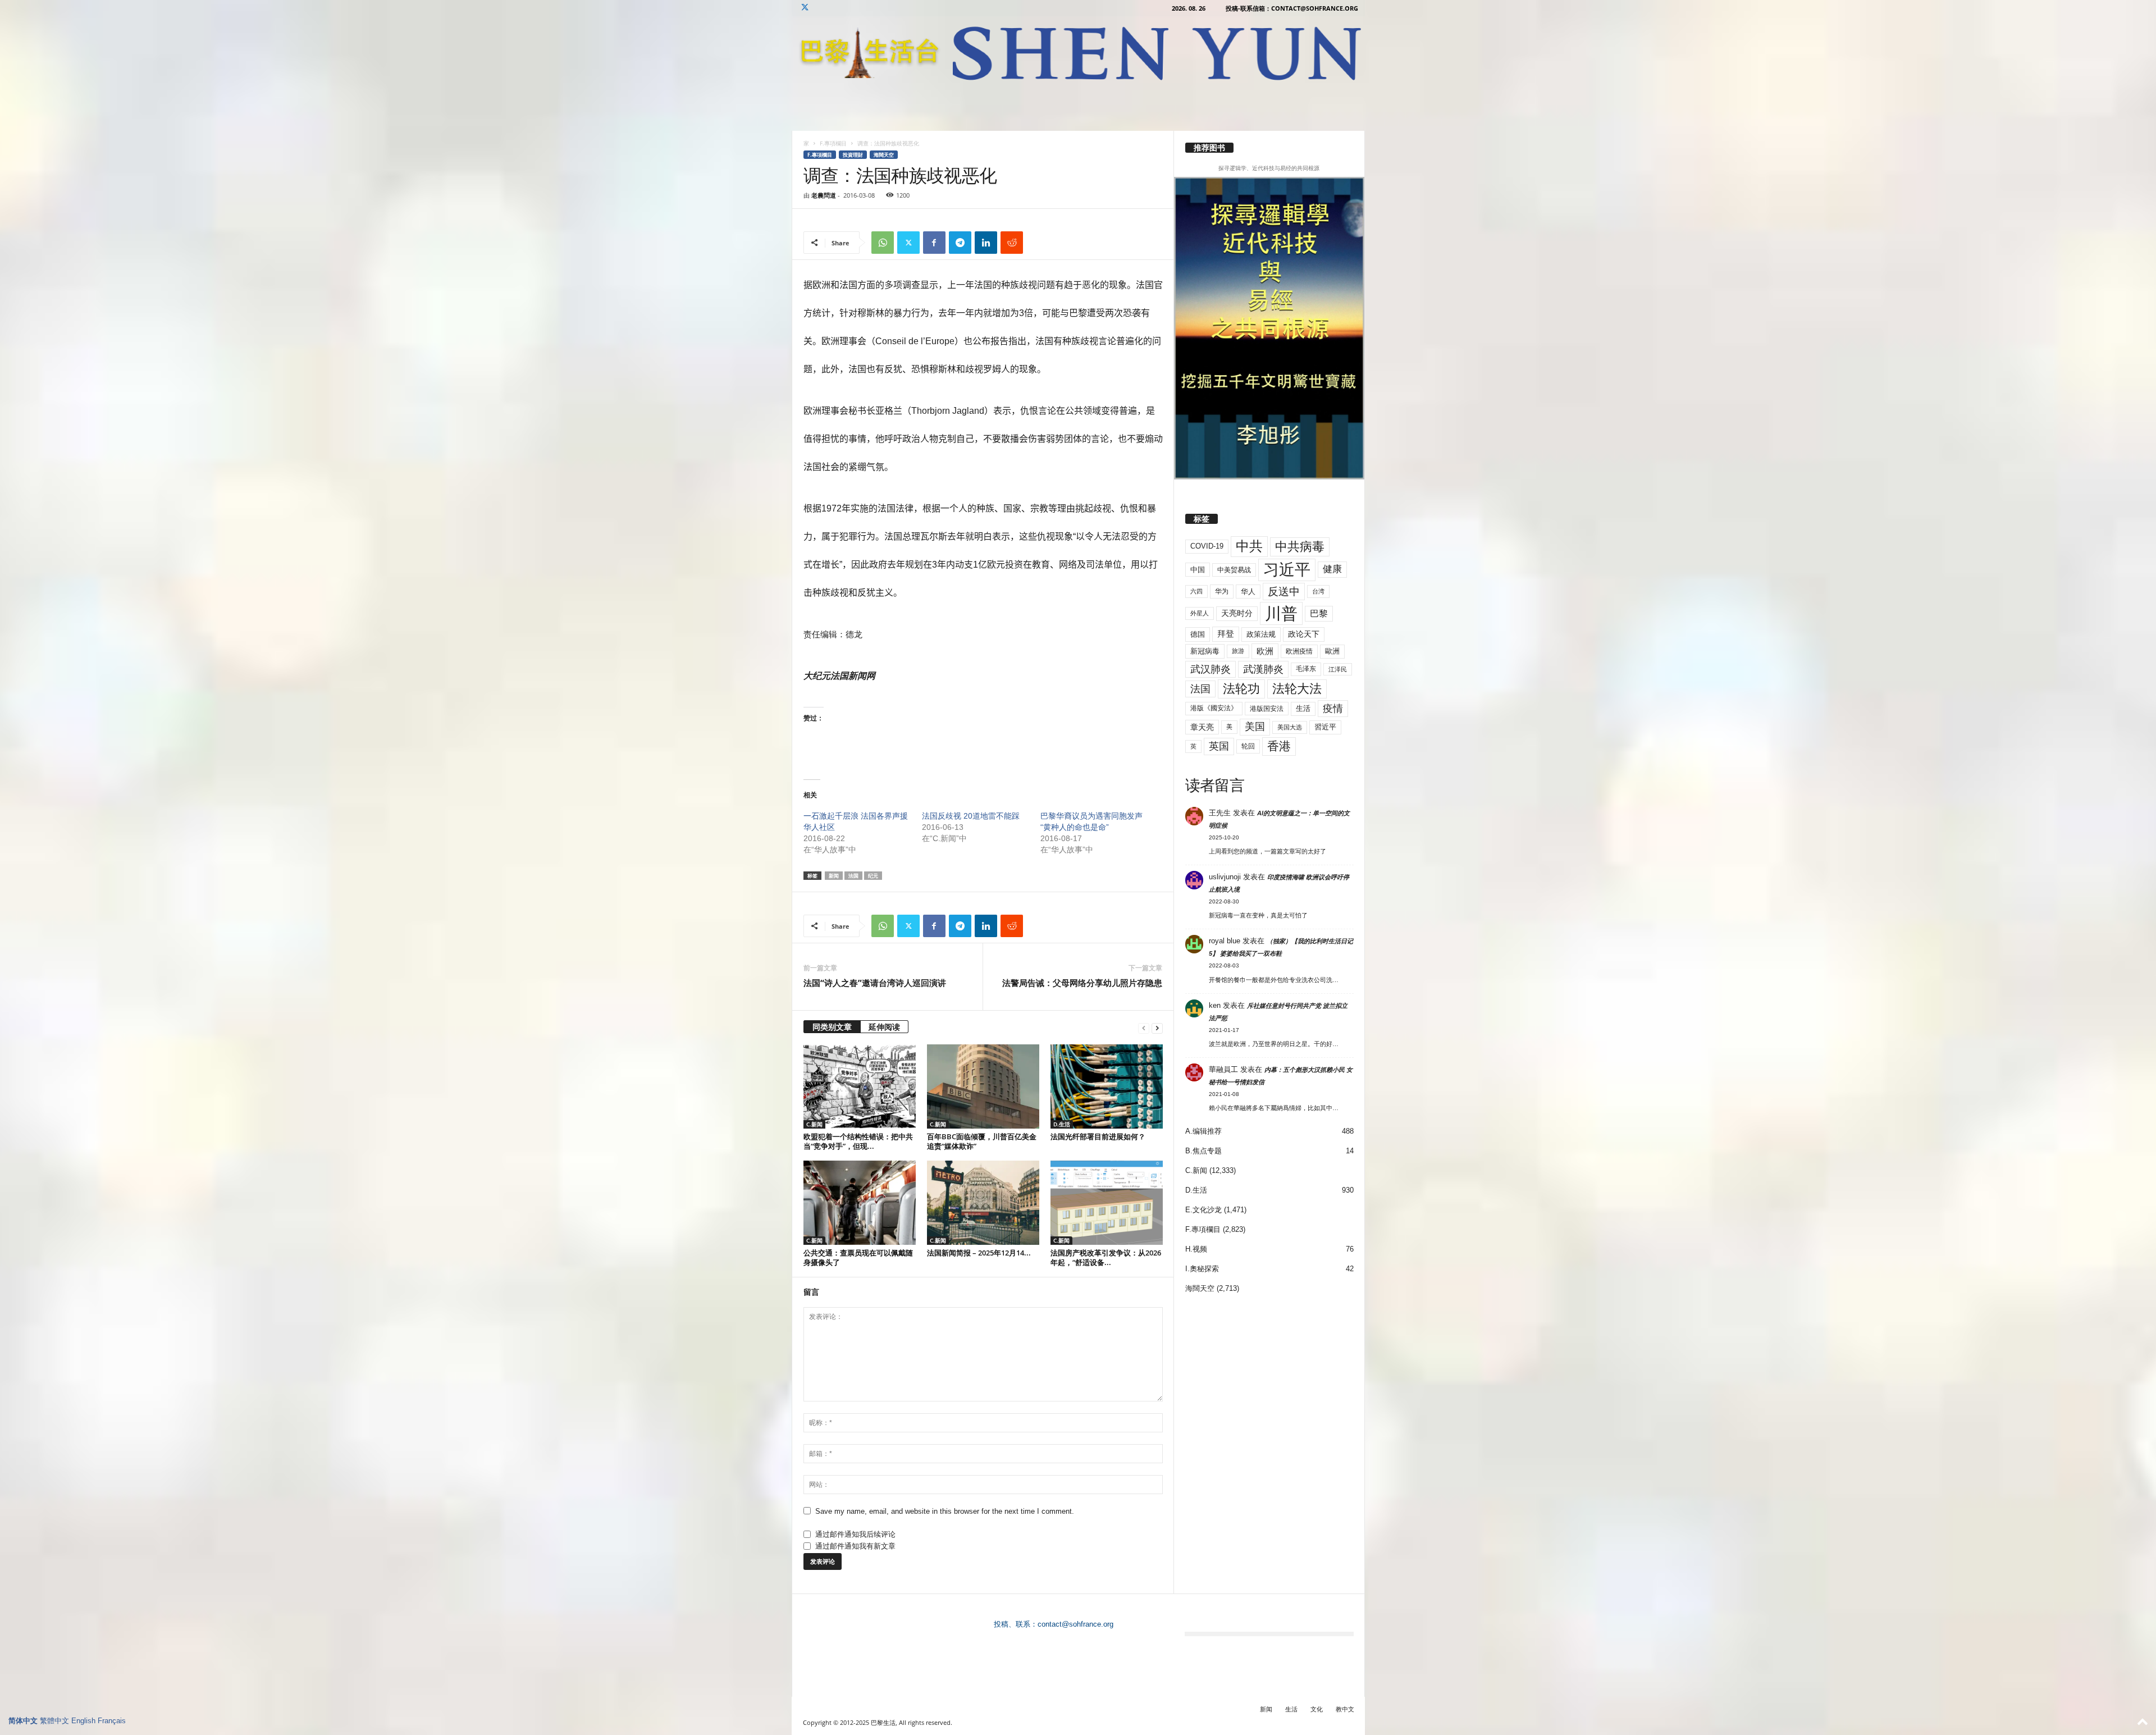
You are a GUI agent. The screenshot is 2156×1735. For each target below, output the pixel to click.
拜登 (1226, 634)
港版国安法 (1267, 709)
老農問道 (824, 195)
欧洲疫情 (1299, 651)
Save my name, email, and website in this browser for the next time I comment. (945, 1511)
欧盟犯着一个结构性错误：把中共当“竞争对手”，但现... (858, 1141)
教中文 (1345, 1709)
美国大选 (1290, 727)
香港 (1279, 746)
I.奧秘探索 (1202, 1269)
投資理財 (853, 155)
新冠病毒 (1205, 651)
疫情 (1333, 709)
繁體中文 (54, 1721)
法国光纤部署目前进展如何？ (1098, 1136)
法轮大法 (1297, 689)
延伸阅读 (884, 1027)
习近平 (1287, 570)
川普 (1281, 613)
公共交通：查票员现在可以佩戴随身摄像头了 (858, 1257)
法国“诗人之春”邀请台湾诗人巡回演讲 (875, 983)
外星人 (1200, 613)
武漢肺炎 (1263, 669)
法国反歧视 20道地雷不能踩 (971, 816)
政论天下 (1304, 634)
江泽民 (1338, 669)
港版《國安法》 (1214, 708)
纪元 (873, 876)
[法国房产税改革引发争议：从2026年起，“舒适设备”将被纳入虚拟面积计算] (1107, 1203)
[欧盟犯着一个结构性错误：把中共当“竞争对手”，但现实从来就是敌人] (860, 1086)
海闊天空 (884, 155)
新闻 (834, 876)
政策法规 (1261, 634)
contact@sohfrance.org (1075, 1624)
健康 (1332, 569)
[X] (805, 8)
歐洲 (1332, 651)
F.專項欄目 (833, 143)
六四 (1196, 591)
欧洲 (1265, 651)
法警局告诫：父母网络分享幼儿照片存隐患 (1082, 983)
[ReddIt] (1012, 243)
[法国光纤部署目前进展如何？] (1107, 1086)
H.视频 (1196, 1249)
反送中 (1284, 592)
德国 (1198, 634)
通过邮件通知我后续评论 (855, 1534)
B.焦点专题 (1203, 1151)
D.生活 (1062, 1124)
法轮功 (1241, 689)
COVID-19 (1207, 546)
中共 (1249, 546)
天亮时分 (1237, 613)
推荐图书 (1209, 148)
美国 (1255, 727)
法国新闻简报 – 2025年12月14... (979, 1253)
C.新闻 (814, 1124)
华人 (1248, 592)
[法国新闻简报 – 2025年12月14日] (983, 1203)
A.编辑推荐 (1203, 1131)
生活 (1303, 708)
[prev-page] (1144, 1028)
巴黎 (1319, 613)
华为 (1222, 591)
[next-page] (1157, 1028)
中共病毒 (1300, 547)
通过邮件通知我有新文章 (855, 1546)
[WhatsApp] (883, 243)
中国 (1198, 570)
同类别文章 (832, 1027)
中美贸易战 (1234, 570)
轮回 (1248, 746)
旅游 (1238, 651)
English (83, 1721)
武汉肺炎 (1211, 669)
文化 (1317, 1709)
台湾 (1318, 591)
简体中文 (23, 1721)
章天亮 (1202, 727)
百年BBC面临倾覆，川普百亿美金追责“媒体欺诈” (982, 1141)
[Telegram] (960, 243)
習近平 (1325, 727)
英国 (1219, 746)
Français (112, 1721)
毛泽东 (1306, 669)
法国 (853, 876)
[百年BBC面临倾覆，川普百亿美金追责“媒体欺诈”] (983, 1086)
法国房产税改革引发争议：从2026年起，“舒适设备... (1106, 1257)
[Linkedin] (986, 243)
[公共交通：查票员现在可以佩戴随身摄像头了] (860, 1203)
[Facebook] (934, 243)
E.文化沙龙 (1203, 1210)
